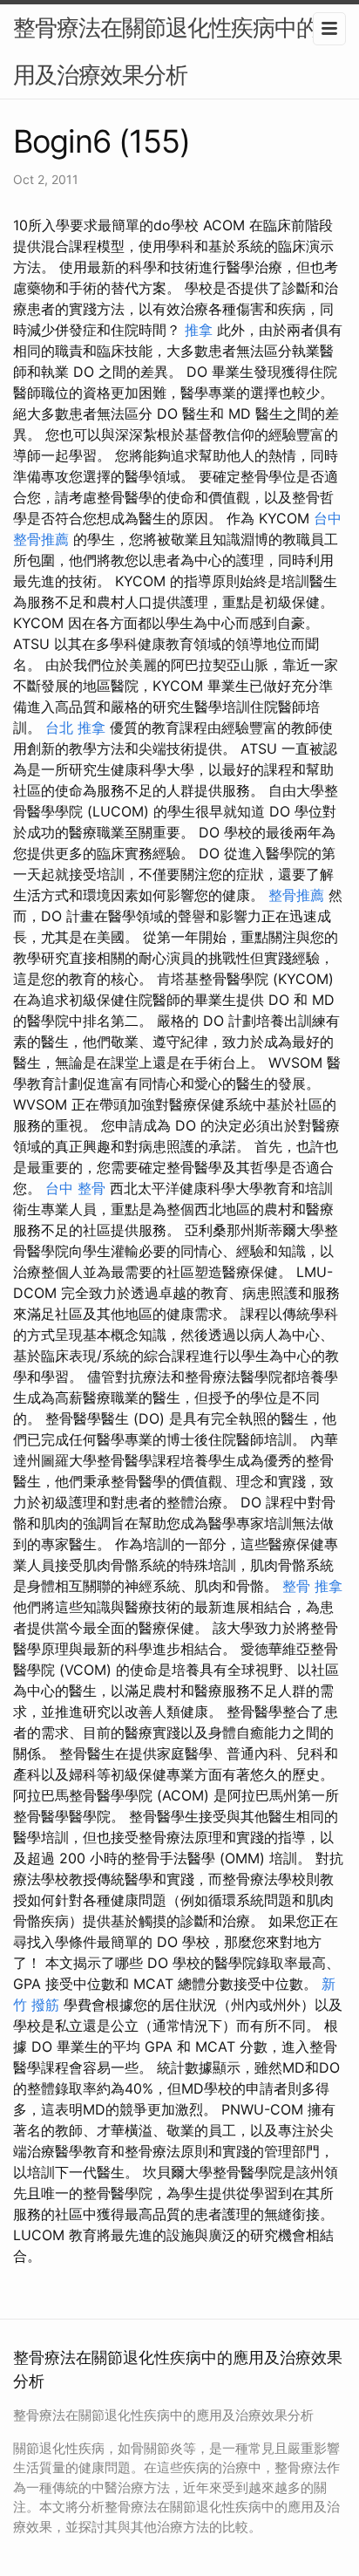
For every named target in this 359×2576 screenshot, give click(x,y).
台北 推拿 (75, 728)
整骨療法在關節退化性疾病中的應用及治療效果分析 (176, 51)
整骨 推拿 (312, 1586)
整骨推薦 (296, 895)
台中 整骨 (75, 1188)
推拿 (199, 330)
